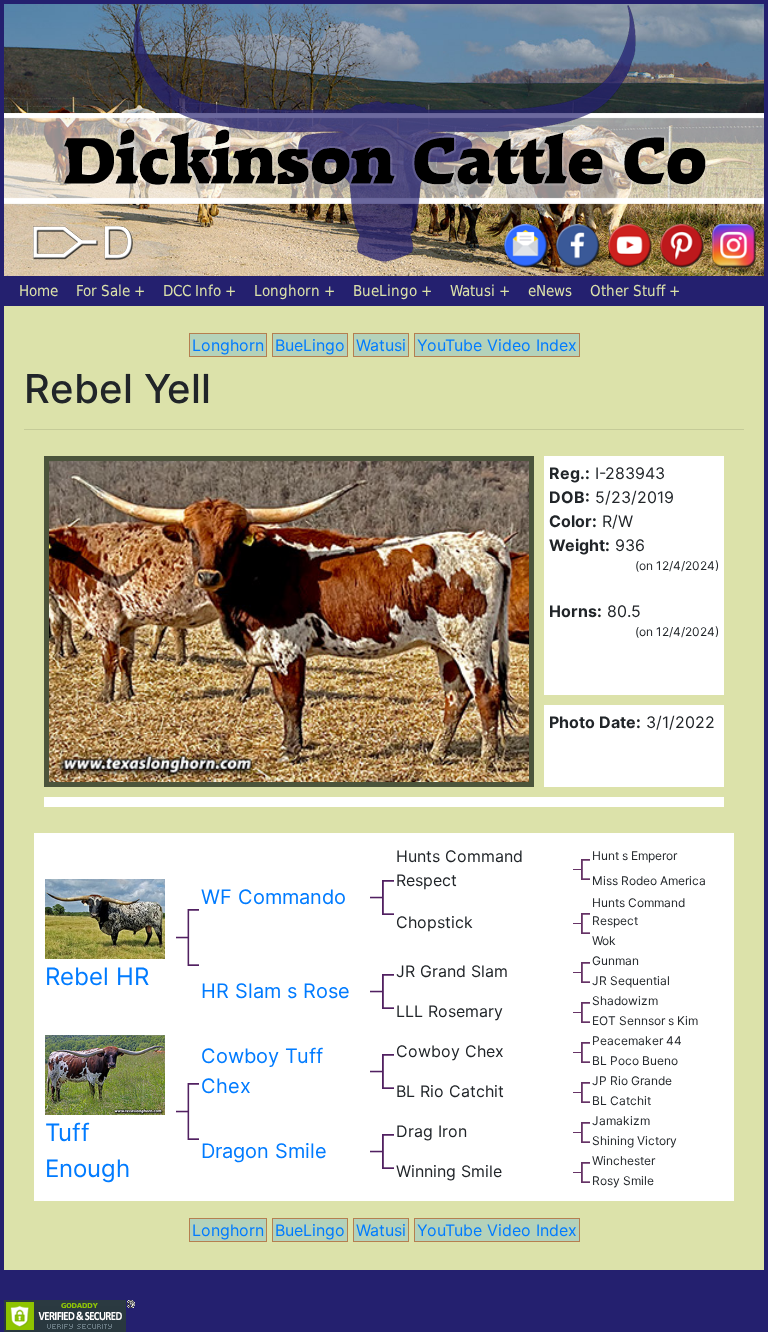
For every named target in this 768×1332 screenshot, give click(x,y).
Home (38, 291)
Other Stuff (627, 291)
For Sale (103, 291)
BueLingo (385, 291)
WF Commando (273, 897)
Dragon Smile (264, 1151)
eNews (550, 291)
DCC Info (192, 291)
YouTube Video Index (497, 345)
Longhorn (287, 291)
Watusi (472, 291)
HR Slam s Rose (275, 991)
